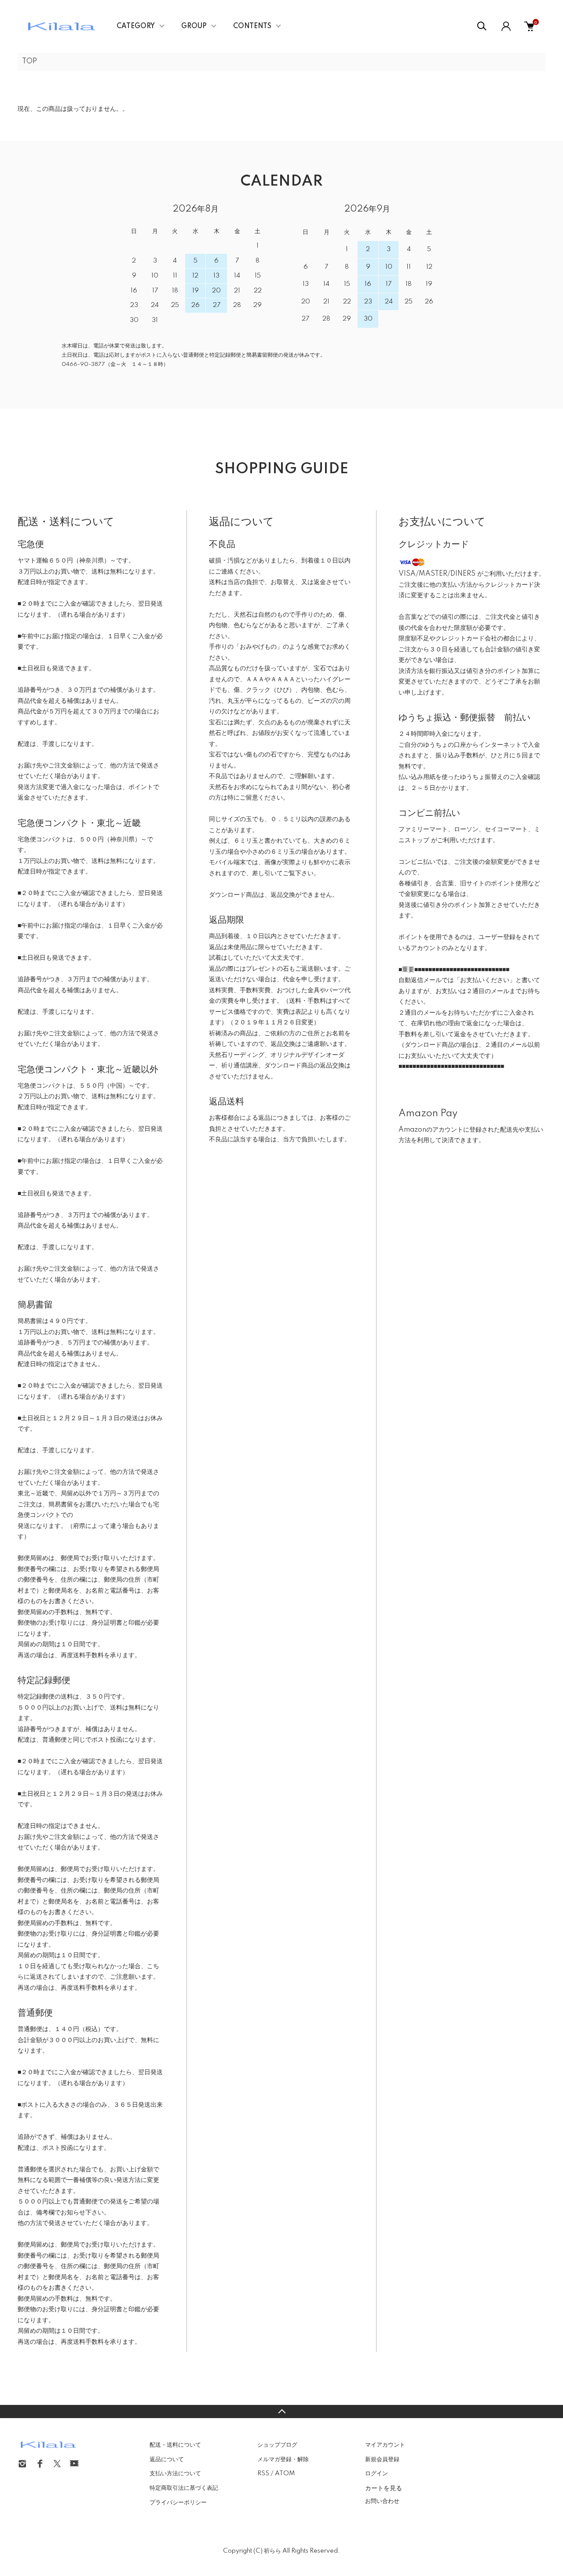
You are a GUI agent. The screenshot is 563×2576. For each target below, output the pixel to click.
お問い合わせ (382, 2501)
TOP (29, 62)
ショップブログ (277, 2445)
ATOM (285, 2474)
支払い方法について (175, 2474)
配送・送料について (175, 2445)
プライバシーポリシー (178, 2503)
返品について (167, 2459)
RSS (263, 2474)
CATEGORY (136, 26)
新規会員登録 (382, 2459)
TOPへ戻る (281, 2412)
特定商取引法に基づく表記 (184, 2488)
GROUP (194, 26)
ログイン (377, 2474)
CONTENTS (252, 26)
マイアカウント (385, 2445)
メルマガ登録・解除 (283, 2459)
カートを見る (384, 2488)
